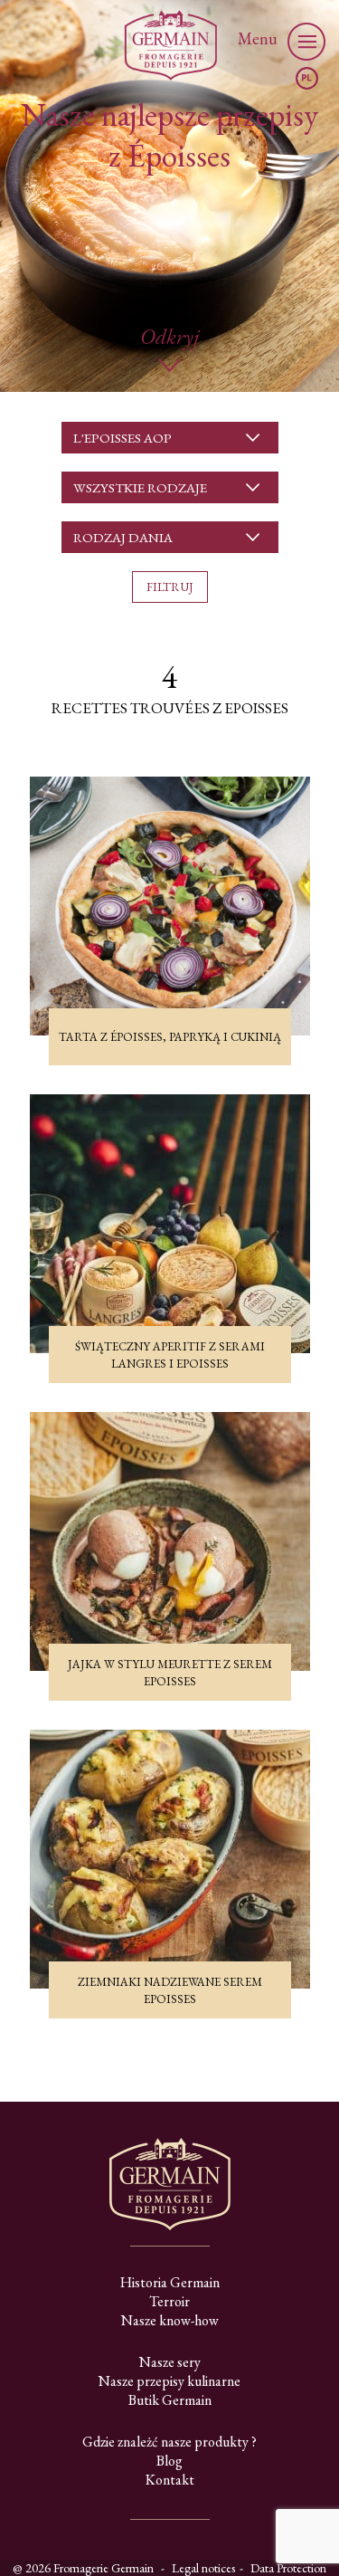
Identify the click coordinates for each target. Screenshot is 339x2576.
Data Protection (288, 2568)
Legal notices (203, 2568)
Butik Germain (170, 2400)
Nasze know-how (170, 2320)
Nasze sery (170, 2362)
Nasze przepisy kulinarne (169, 2381)
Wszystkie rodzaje (140, 487)
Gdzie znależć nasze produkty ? (169, 2442)
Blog (169, 2461)
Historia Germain (170, 2282)
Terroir (169, 2301)
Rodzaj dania (123, 537)
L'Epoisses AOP (122, 438)
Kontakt (170, 2480)
